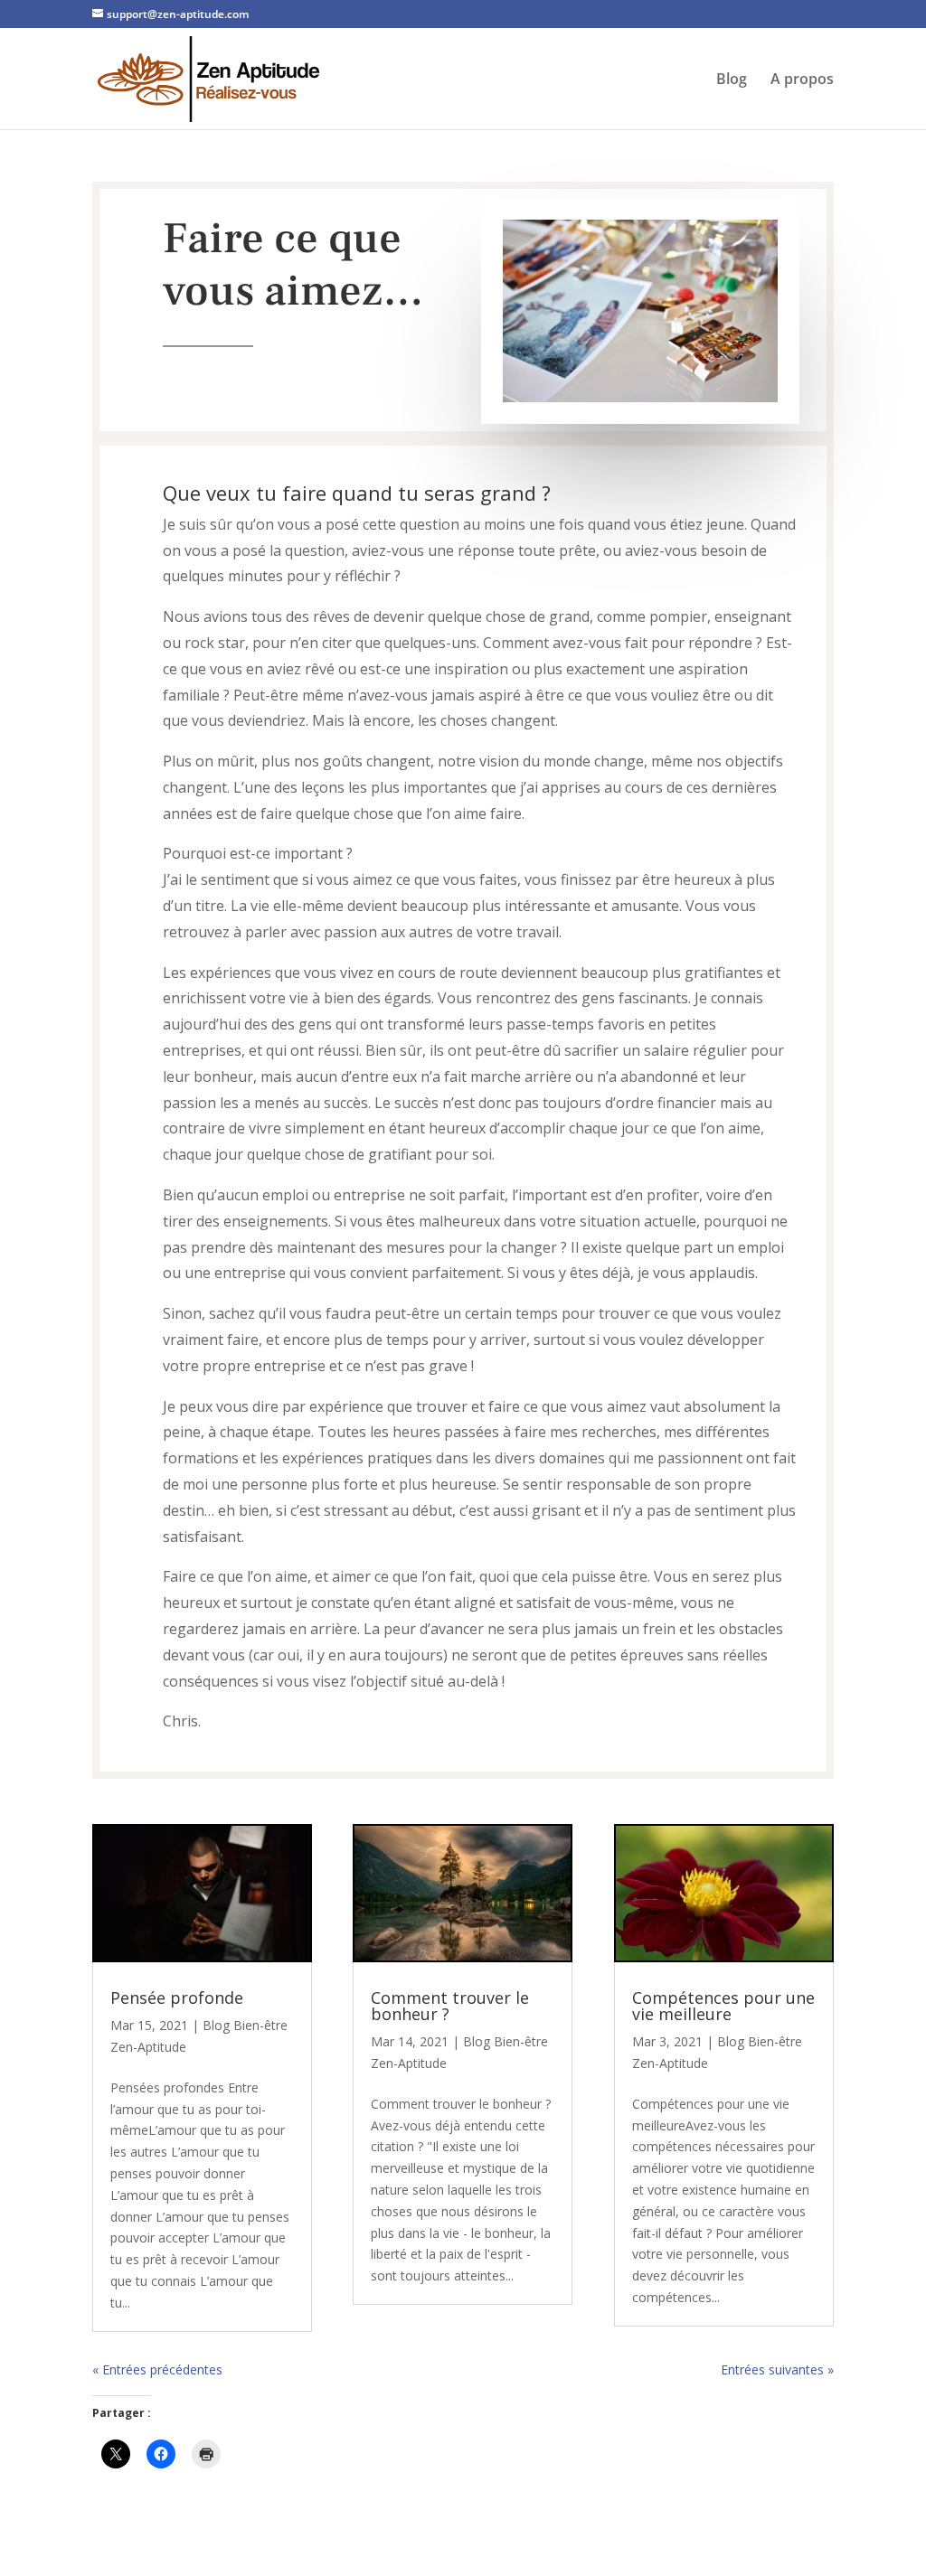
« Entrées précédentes (157, 2369)
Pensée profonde (177, 1998)
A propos (802, 80)
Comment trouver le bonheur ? (450, 2006)
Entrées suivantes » (777, 2369)
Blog (732, 80)
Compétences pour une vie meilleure (723, 2006)
